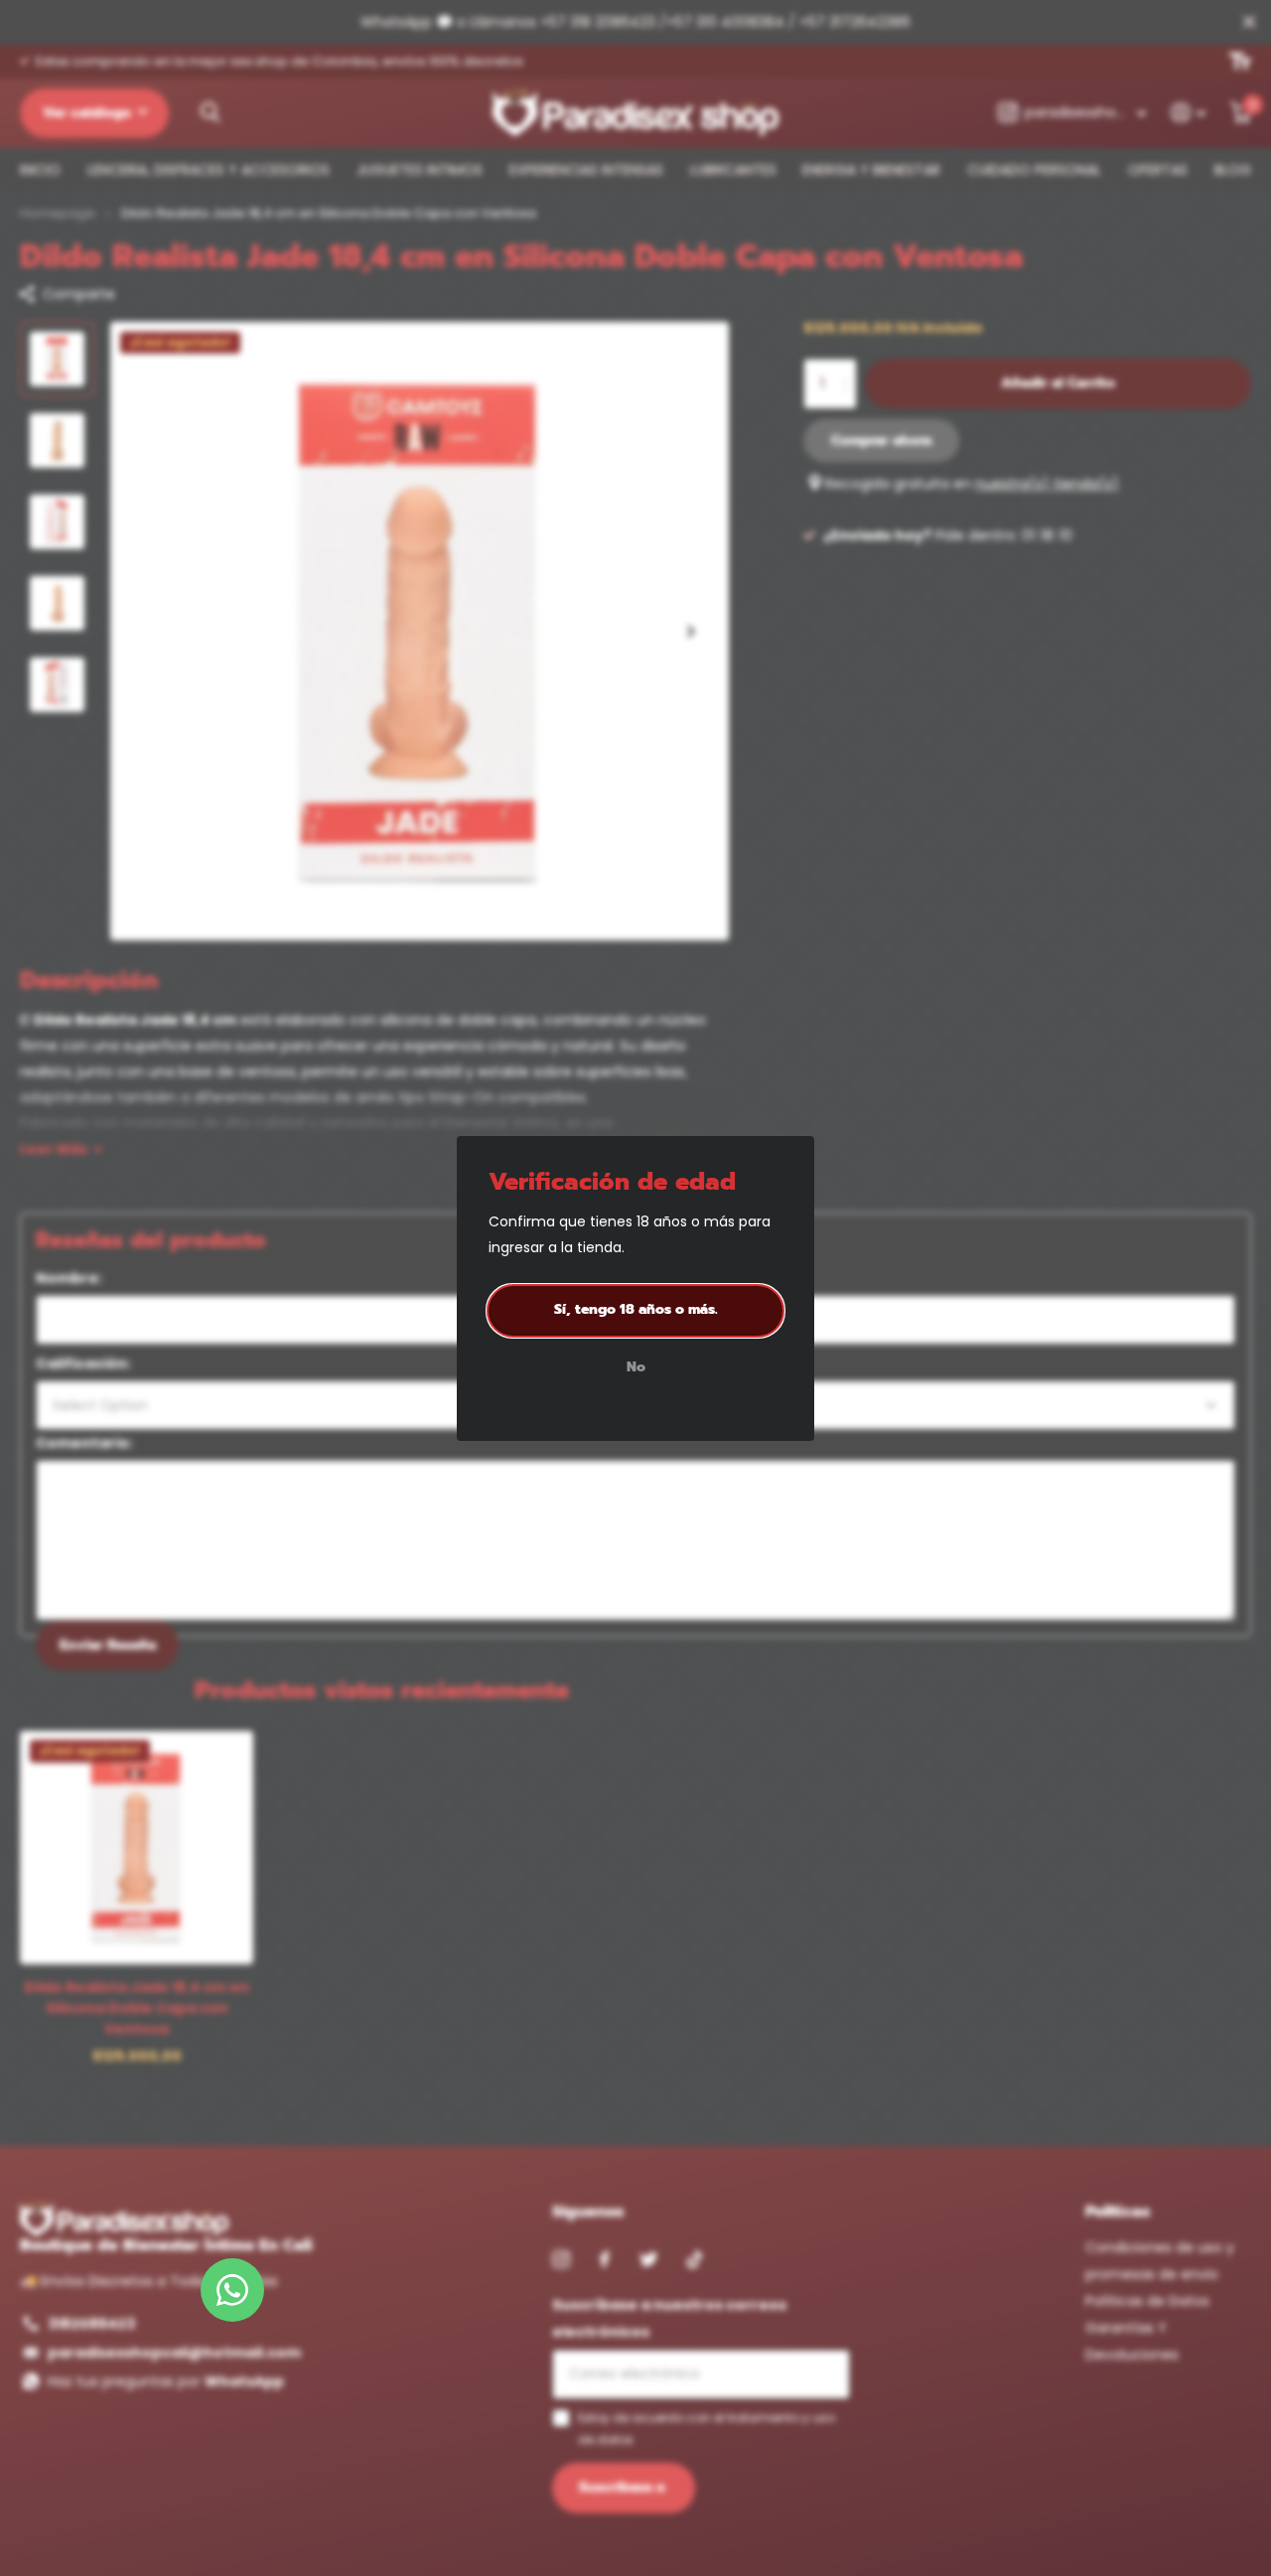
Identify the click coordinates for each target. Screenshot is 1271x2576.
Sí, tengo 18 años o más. (636, 1309)
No (636, 1367)
